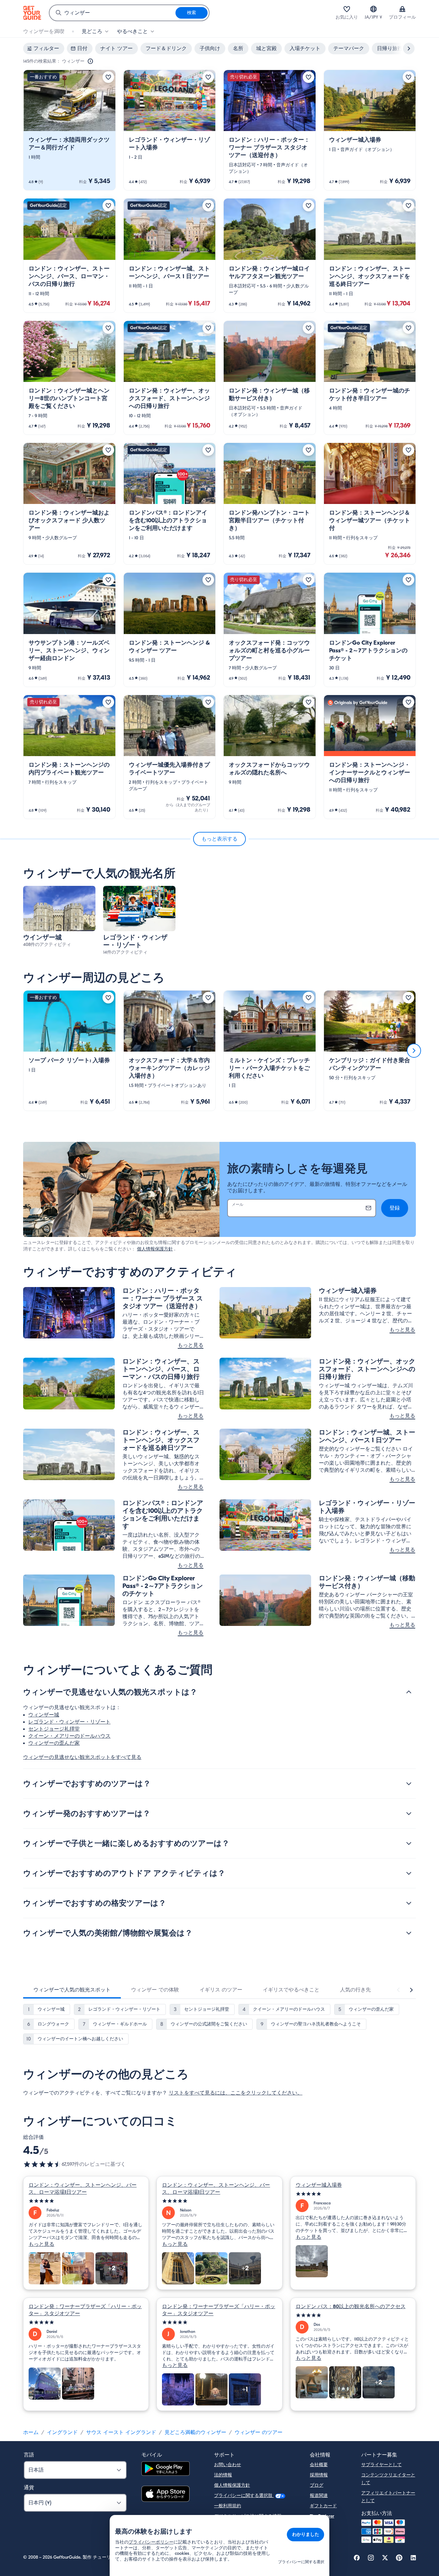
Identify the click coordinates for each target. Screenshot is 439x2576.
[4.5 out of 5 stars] (42, 2164)
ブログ (317, 2485)
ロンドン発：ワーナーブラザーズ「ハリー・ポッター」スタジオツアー (85, 2310)
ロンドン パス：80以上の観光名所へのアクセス (351, 2307)
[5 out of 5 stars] (86, 2201)
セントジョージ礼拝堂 (54, 1729)
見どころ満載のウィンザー (195, 2432)
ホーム (31, 2432)
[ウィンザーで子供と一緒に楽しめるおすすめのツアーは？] (409, 1843)
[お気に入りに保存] (108, 77)
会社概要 (319, 2465)
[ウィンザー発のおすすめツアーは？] (409, 1813)
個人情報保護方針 (155, 1249)
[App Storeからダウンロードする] (166, 2495)
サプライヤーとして (381, 2465)
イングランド (62, 2432)
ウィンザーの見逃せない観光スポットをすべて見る (82, 1757)
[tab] (72, 1990)
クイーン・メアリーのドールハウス (69, 1736)
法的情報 (223, 2475)
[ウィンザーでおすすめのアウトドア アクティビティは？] (409, 1873)
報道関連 (319, 2496)
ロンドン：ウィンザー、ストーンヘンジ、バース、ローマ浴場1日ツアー (83, 2189)
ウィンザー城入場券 (319, 2185)
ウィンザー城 (44, 1715)
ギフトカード (323, 2506)
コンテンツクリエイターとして (388, 2479)
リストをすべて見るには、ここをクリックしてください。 (236, 2093)
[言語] (373, 9)
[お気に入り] (347, 9)
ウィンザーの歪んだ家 (54, 1743)
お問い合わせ (228, 2465)
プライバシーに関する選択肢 (244, 2496)
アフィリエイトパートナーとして (388, 2497)
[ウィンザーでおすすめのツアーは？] (409, 1784)
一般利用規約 (228, 2506)
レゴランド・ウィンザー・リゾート (69, 1722)
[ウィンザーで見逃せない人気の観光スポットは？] (409, 1692)
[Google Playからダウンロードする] (166, 2470)
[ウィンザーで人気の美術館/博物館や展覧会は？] (409, 1933)
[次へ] (414, 1051)
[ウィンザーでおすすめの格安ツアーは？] (409, 1903)
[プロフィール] (402, 9)
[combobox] (112, 13)
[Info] (90, 61)
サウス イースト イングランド (121, 2432)
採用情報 (319, 2475)
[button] (69, 130)
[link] (69, 130)
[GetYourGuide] (32, 13)
